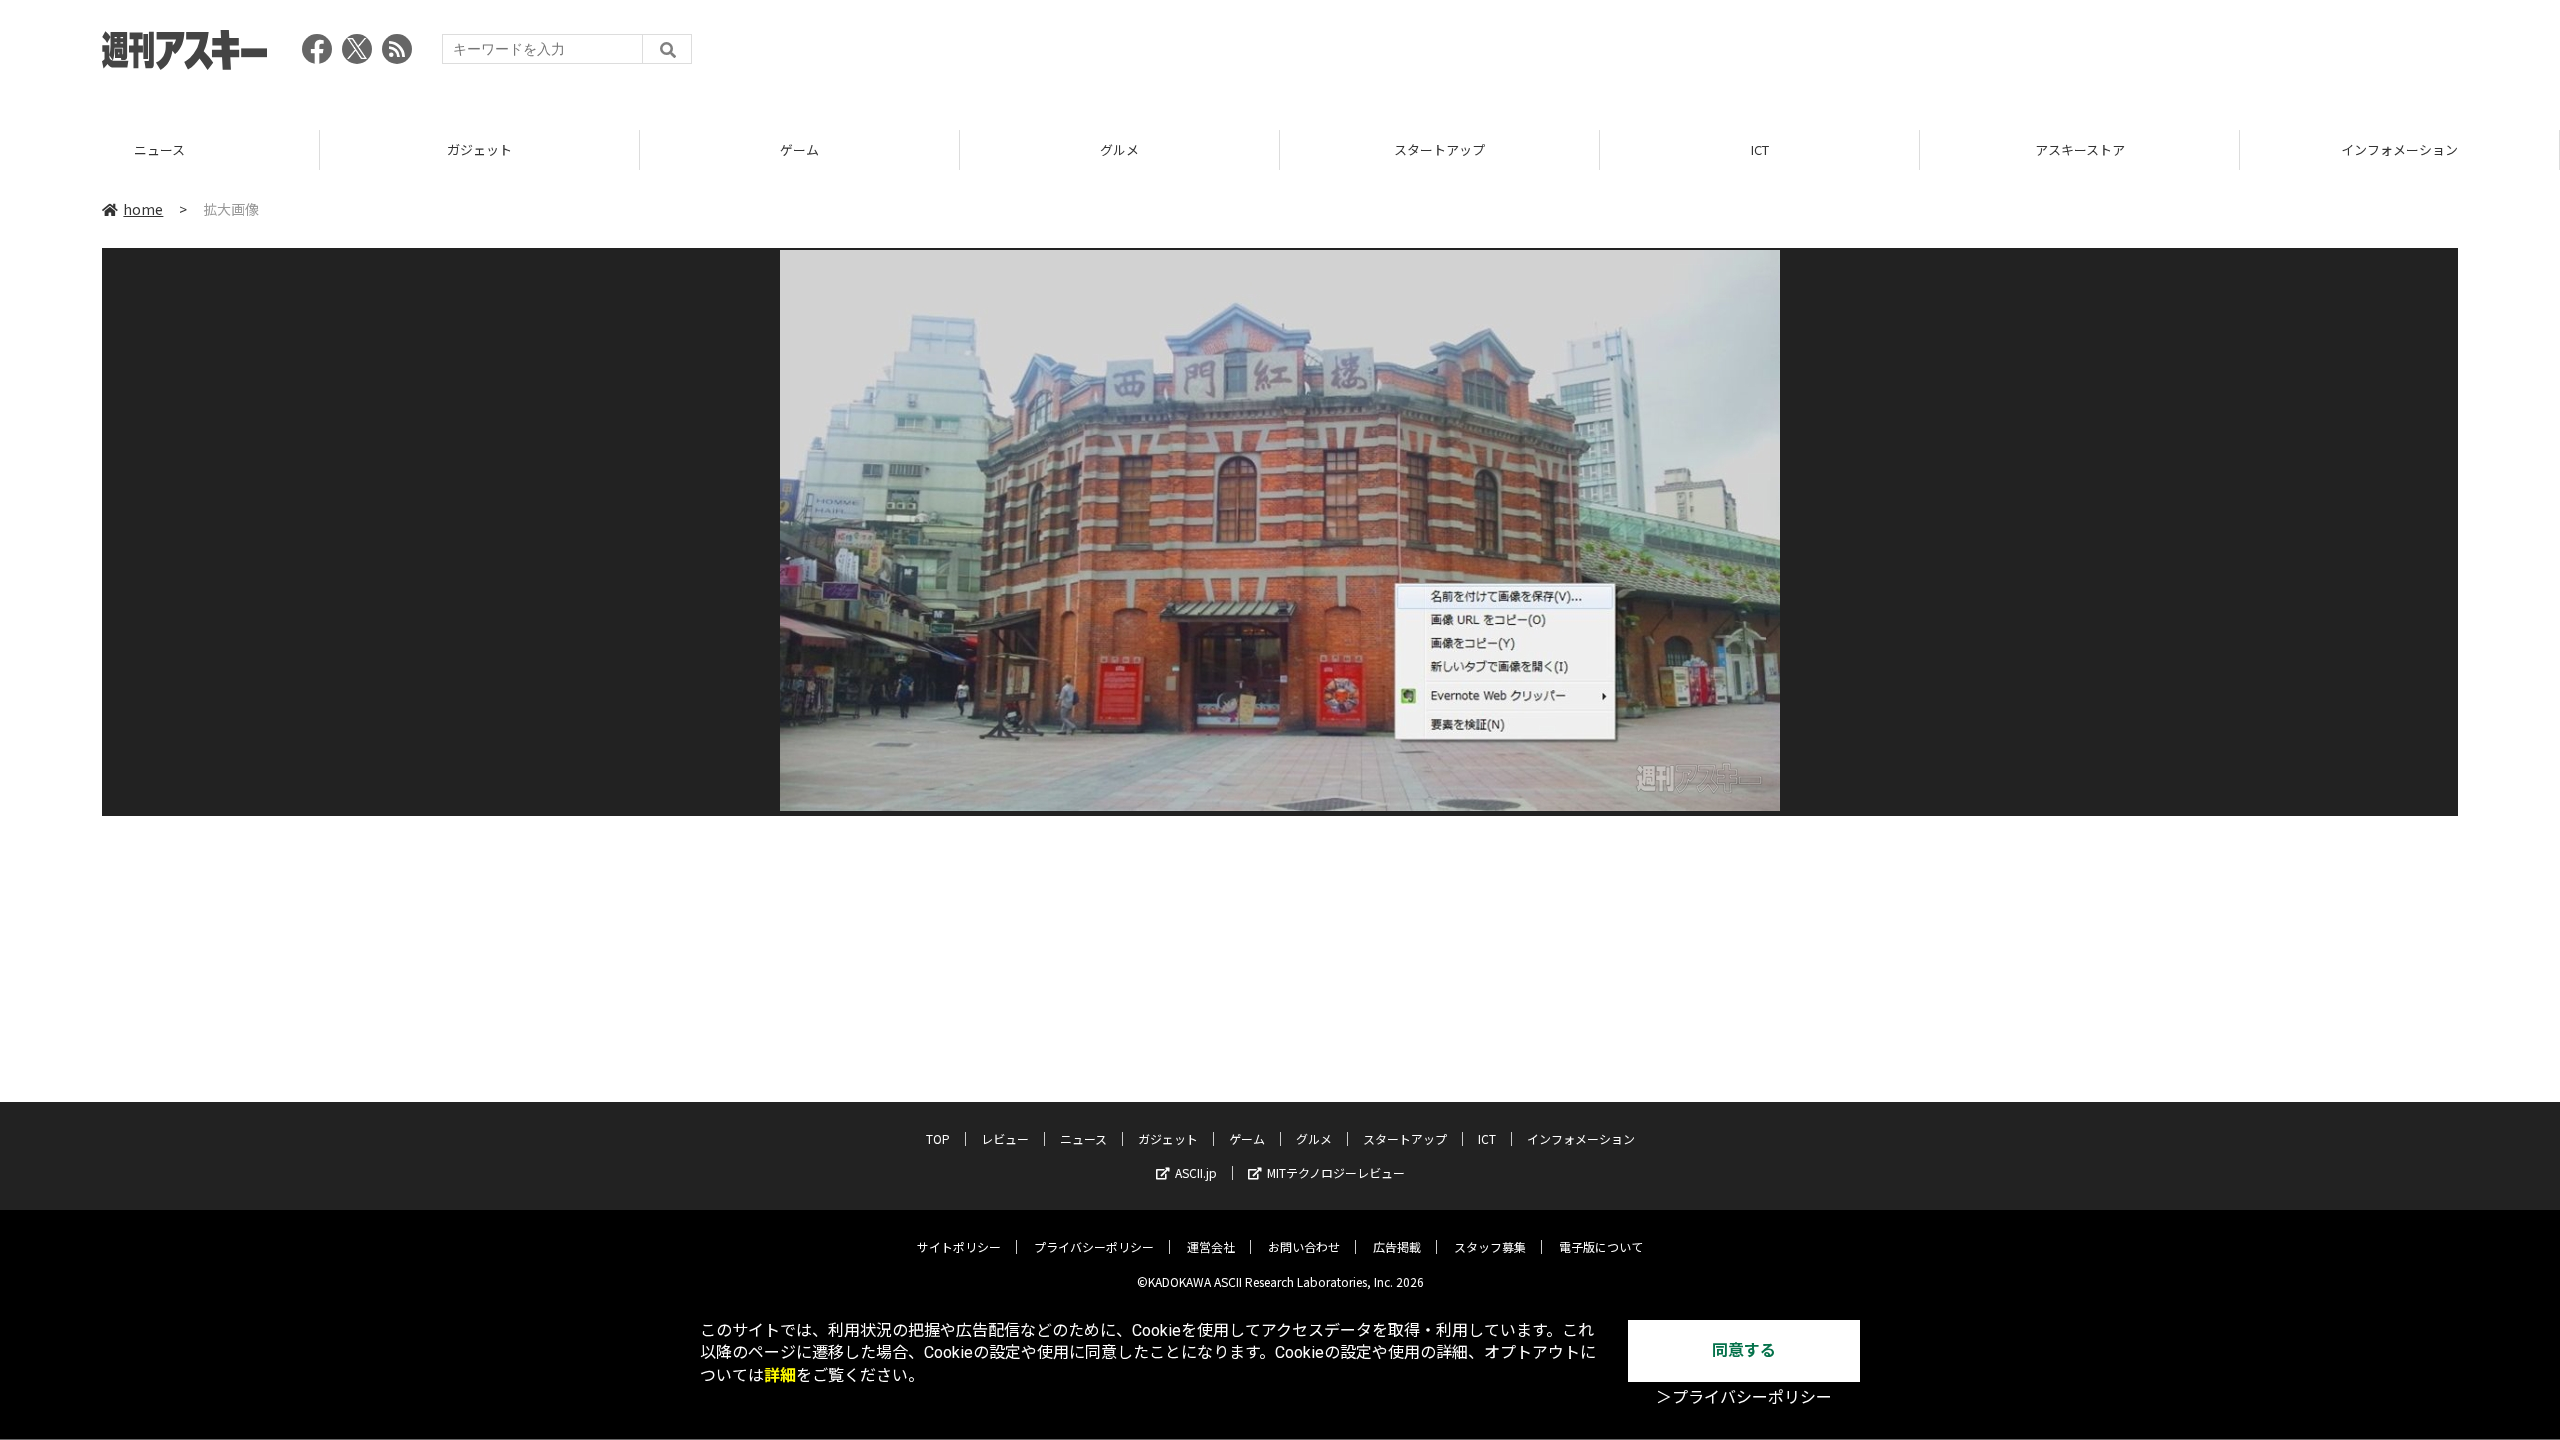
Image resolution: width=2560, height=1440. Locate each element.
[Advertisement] (2094, 55)
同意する (1744, 1350)
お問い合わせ (1304, 1246)
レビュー (1005, 1138)
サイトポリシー (959, 1246)
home (143, 209)
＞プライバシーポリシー (1744, 1397)
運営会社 (1211, 1246)
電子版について (1601, 1246)
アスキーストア (2080, 149)
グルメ (1119, 149)
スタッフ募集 (1490, 1246)
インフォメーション (2399, 149)
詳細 (780, 1375)
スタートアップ (1439, 149)
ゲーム (799, 149)
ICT (1760, 149)
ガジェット (479, 149)
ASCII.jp (1196, 1172)
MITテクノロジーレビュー (1336, 1172)
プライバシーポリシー (1094, 1246)
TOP (938, 1138)
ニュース (159, 149)
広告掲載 (1397, 1246)
